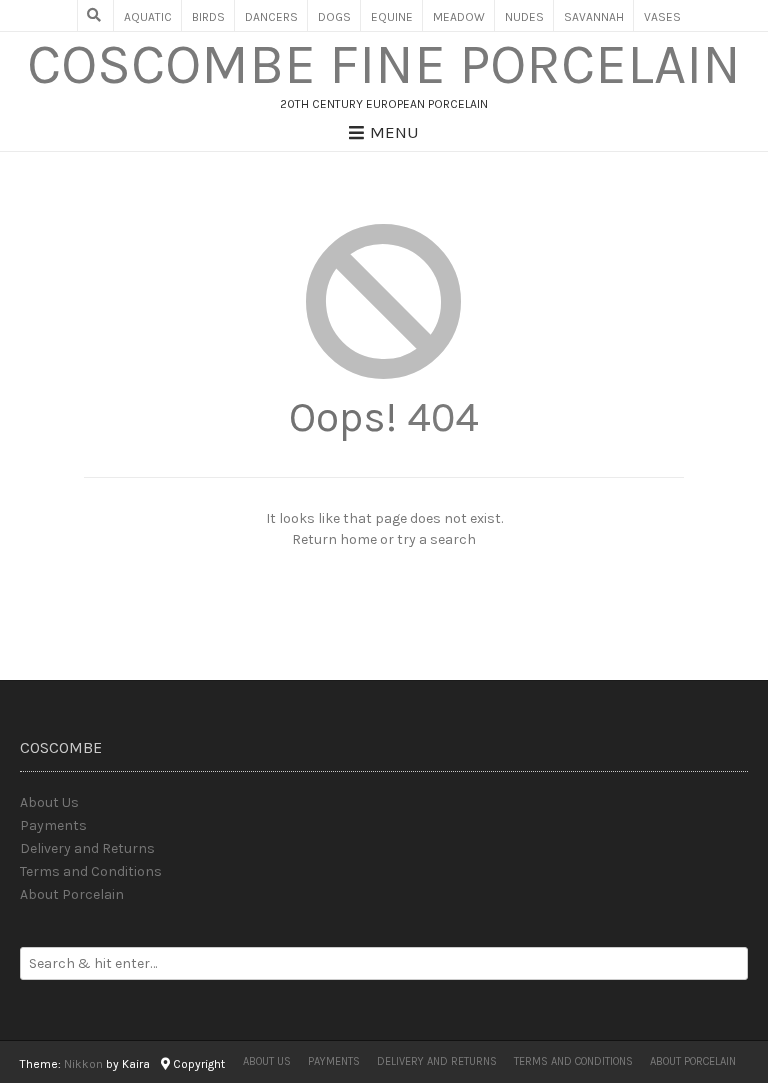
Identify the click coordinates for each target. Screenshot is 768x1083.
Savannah (594, 17)
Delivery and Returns (87, 848)
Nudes (524, 17)
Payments (53, 825)
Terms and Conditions (91, 871)
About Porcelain (72, 894)
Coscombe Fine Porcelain (384, 65)
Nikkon (83, 1064)
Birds (208, 17)
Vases (662, 17)
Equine (392, 17)
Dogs (334, 17)
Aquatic (148, 17)
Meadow (459, 17)
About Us (49, 802)
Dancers (271, 17)
